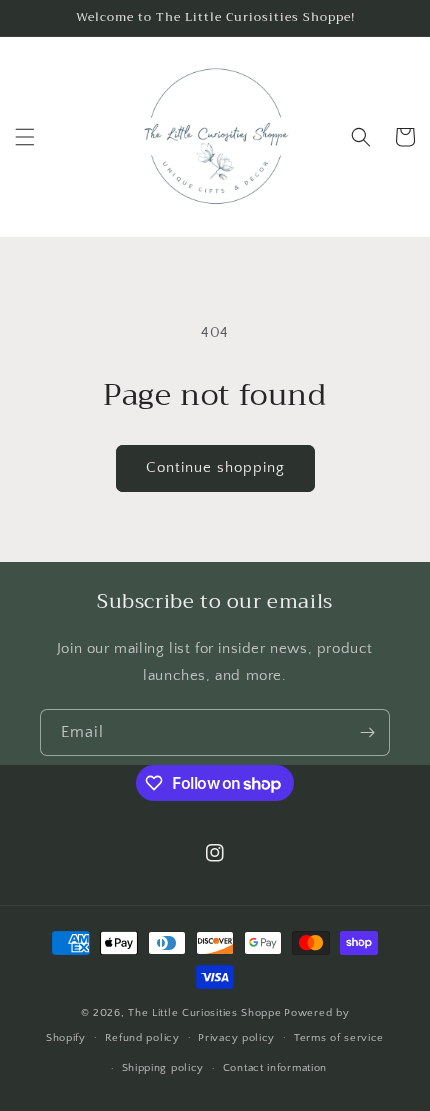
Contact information (275, 1068)
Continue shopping (215, 467)
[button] (25, 137)
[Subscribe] (367, 732)
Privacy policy (236, 1038)
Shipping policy (163, 1068)
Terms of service (339, 1038)
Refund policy (142, 1038)
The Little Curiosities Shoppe (204, 1013)
